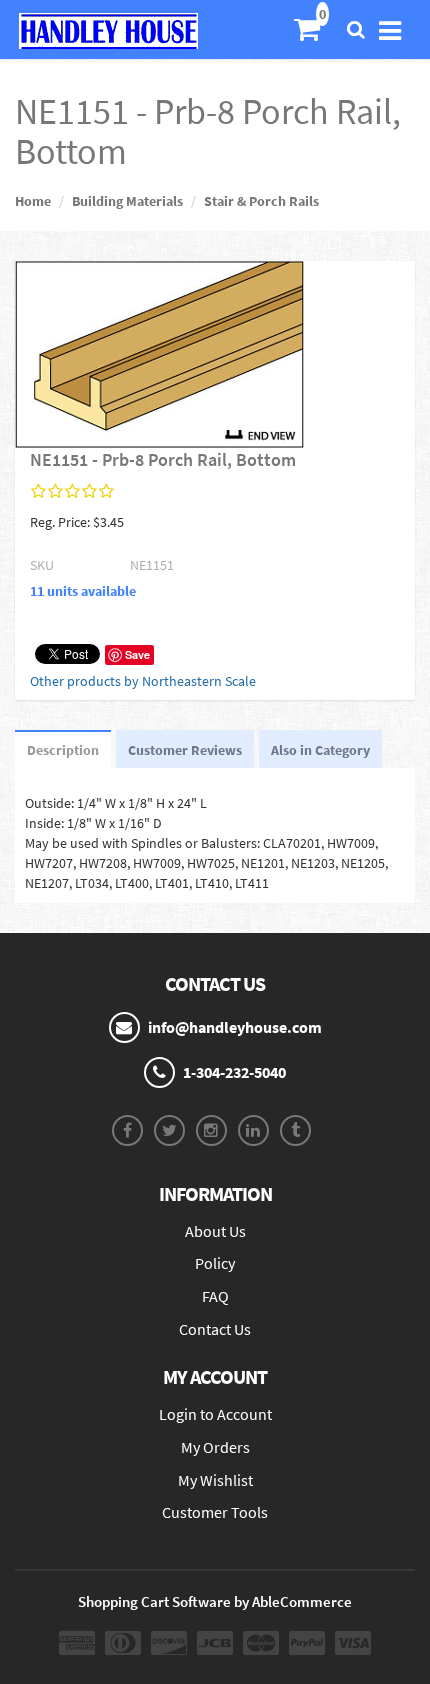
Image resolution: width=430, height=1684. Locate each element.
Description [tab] (63, 750)
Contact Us (215, 1329)
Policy (215, 1263)
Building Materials (127, 201)
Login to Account (215, 1414)
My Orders (215, 1447)
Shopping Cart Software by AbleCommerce (215, 1601)
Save (137, 654)
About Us (215, 1231)
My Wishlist (215, 1480)
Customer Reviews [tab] (185, 750)
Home (33, 201)
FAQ (215, 1296)
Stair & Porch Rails (261, 201)
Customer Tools (215, 1512)
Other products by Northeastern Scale (143, 681)
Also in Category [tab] (320, 750)
